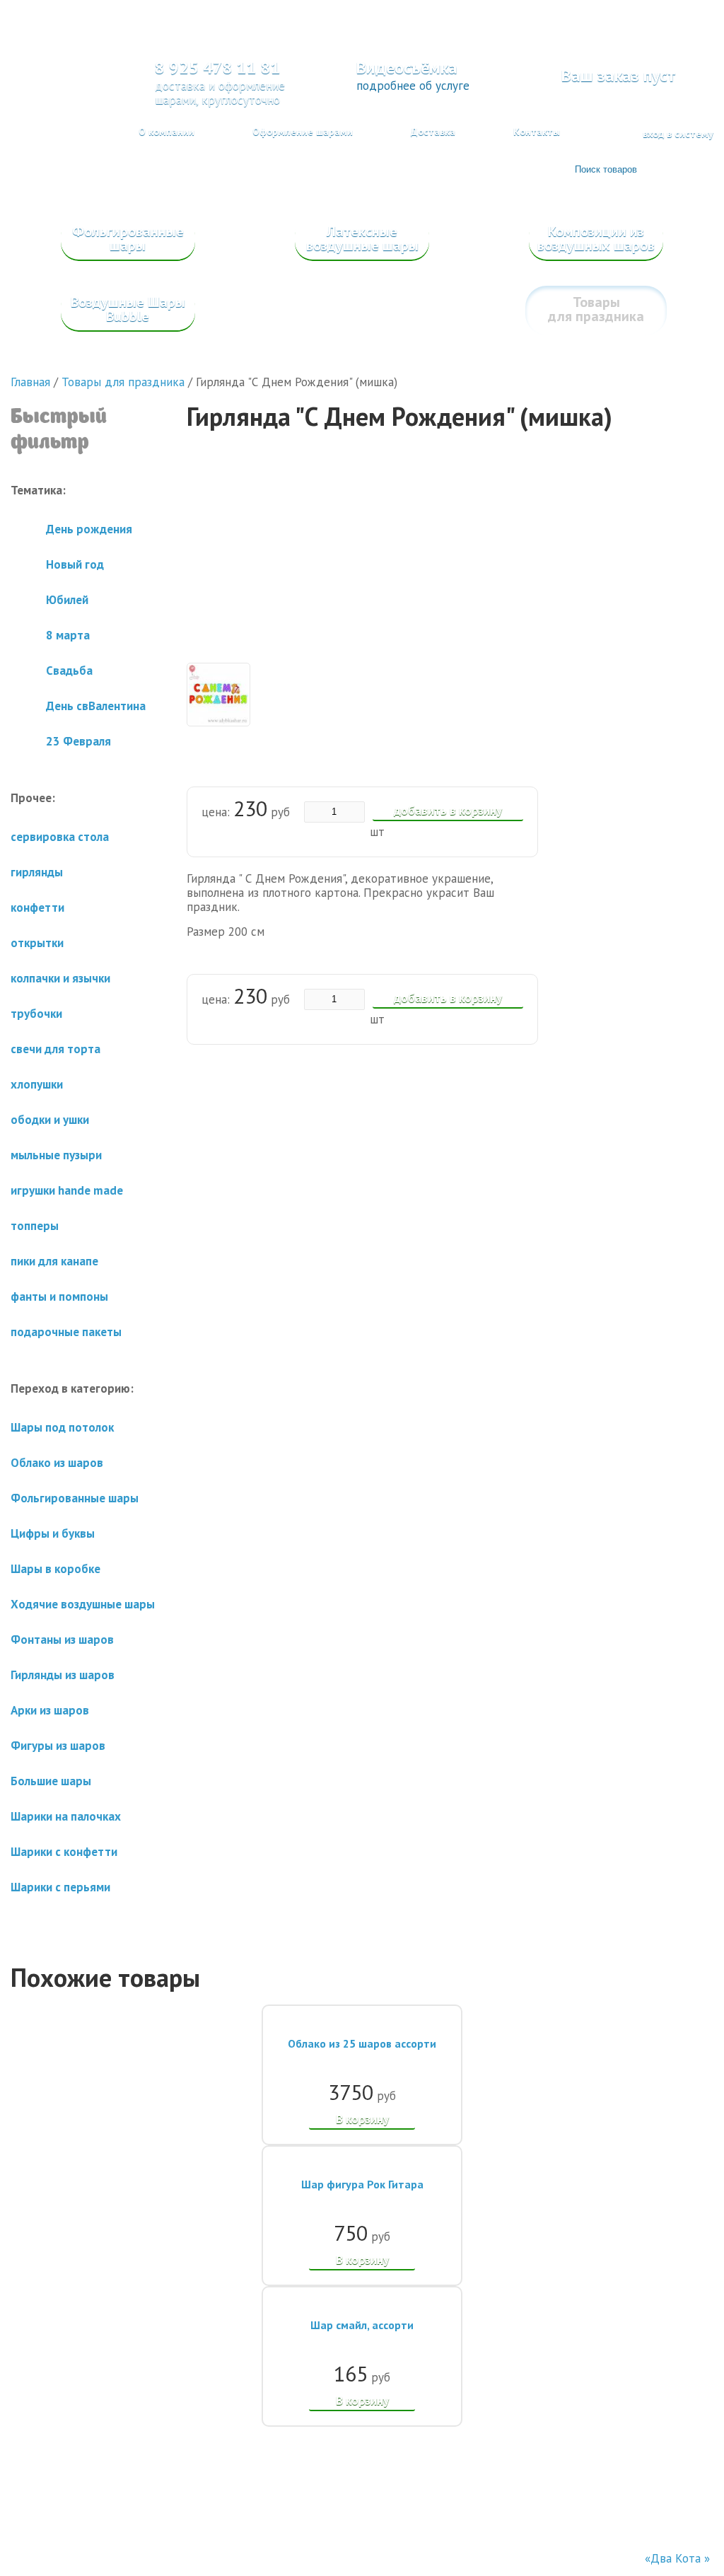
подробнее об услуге (413, 86)
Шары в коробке (56, 1569)
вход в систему (678, 134)
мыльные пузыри (56, 1155)
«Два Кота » (677, 2558)
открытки (37, 943)
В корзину (362, 2119)
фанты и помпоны (59, 1296)
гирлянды (37, 872)
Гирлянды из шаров (63, 1675)
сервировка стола (60, 837)
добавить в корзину (448, 811)
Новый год (75, 564)
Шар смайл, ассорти (362, 2325)
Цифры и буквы (53, 1533)
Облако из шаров (57, 1463)
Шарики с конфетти (64, 1852)
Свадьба (69, 671)
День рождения (89, 529)
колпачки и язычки (60, 978)
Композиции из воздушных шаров (596, 238)
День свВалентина (96, 706)
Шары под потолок (62, 1427)
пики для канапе (54, 1261)
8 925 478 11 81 (218, 68)
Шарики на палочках (66, 1816)
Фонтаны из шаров (62, 1640)
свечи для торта (56, 1049)
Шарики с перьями (60, 1887)
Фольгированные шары (128, 238)
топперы (35, 1226)
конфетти (37, 907)
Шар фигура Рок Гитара (362, 2184)
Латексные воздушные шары (362, 238)
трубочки (36, 1014)
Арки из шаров (50, 1710)
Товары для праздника (596, 309)
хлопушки (37, 1084)
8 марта (68, 635)
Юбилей (67, 600)
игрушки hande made (67, 1190)
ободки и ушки (50, 1120)
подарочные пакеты (66, 1332)
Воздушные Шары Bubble (128, 309)
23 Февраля (78, 741)
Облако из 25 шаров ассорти (362, 2043)
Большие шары (51, 1781)
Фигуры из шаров (58, 1746)
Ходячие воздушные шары (83, 1604)
